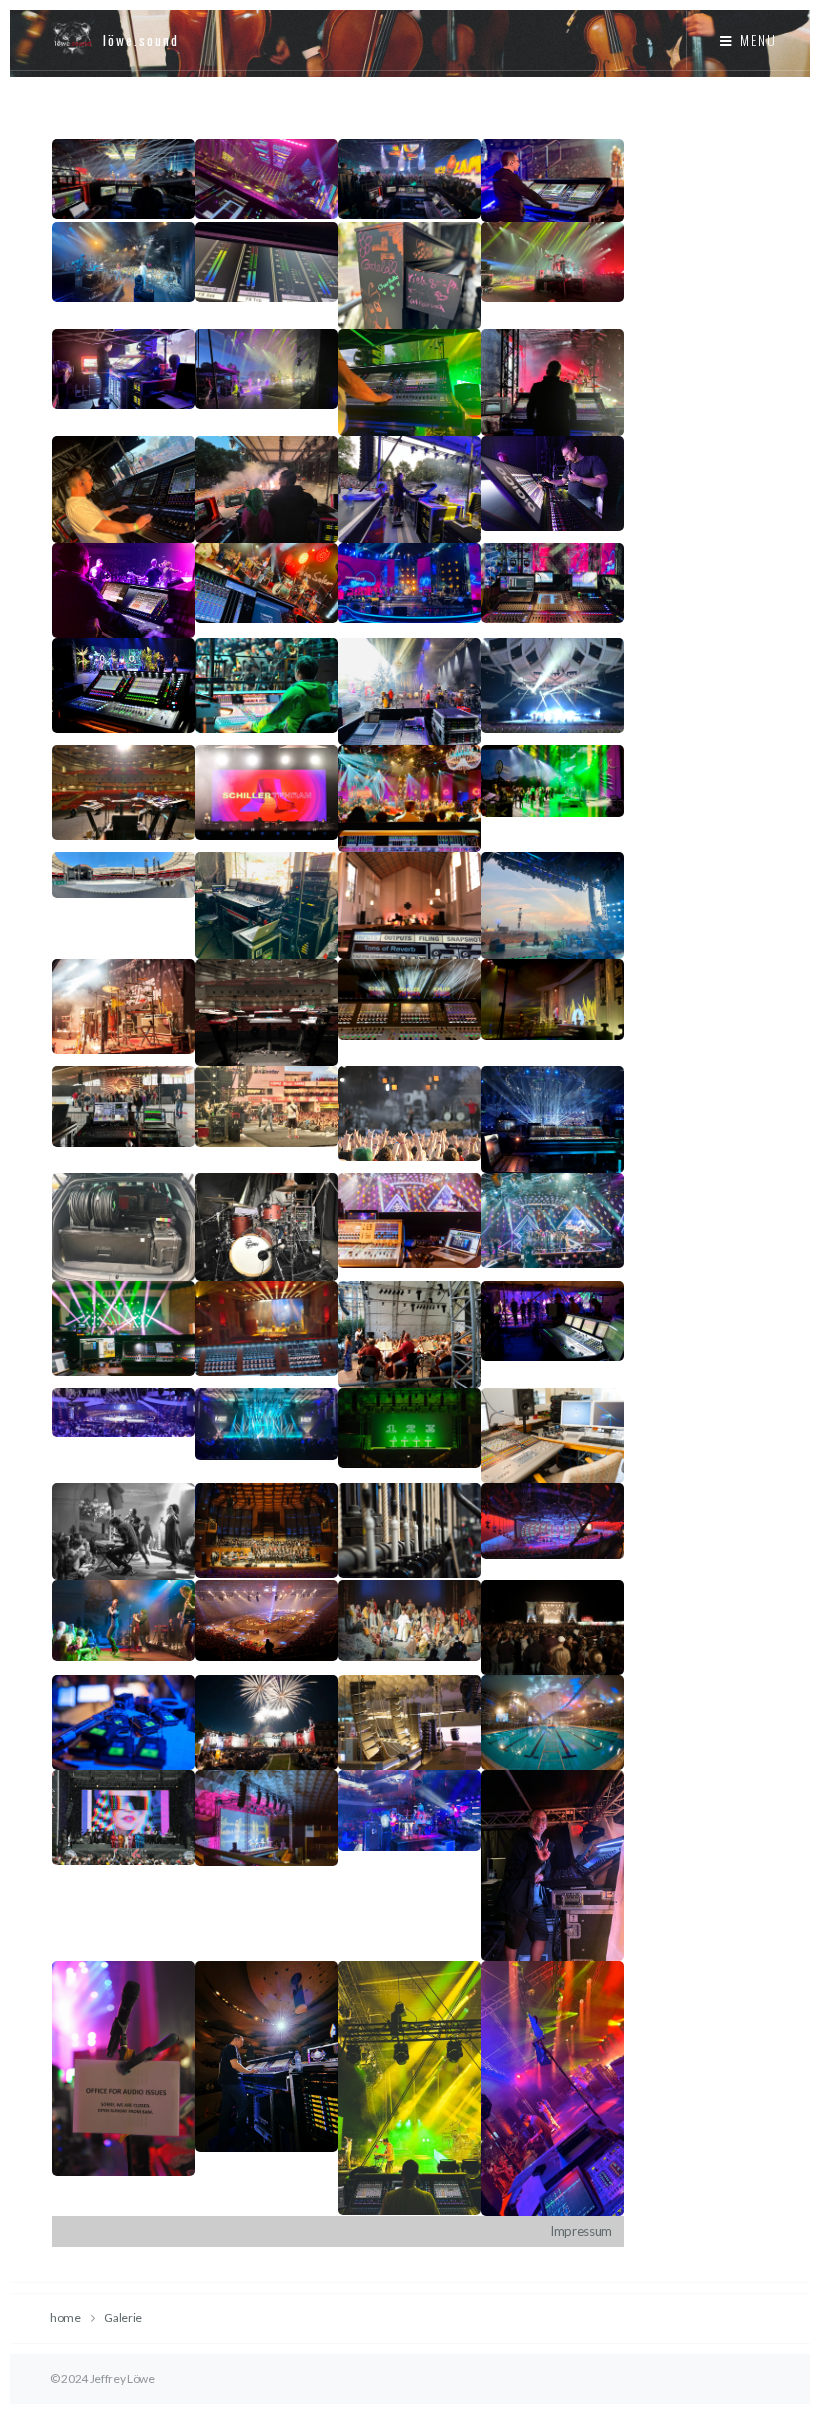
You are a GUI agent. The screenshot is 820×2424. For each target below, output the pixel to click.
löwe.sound (141, 40)
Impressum (581, 2231)
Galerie (123, 2317)
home (65, 2317)
